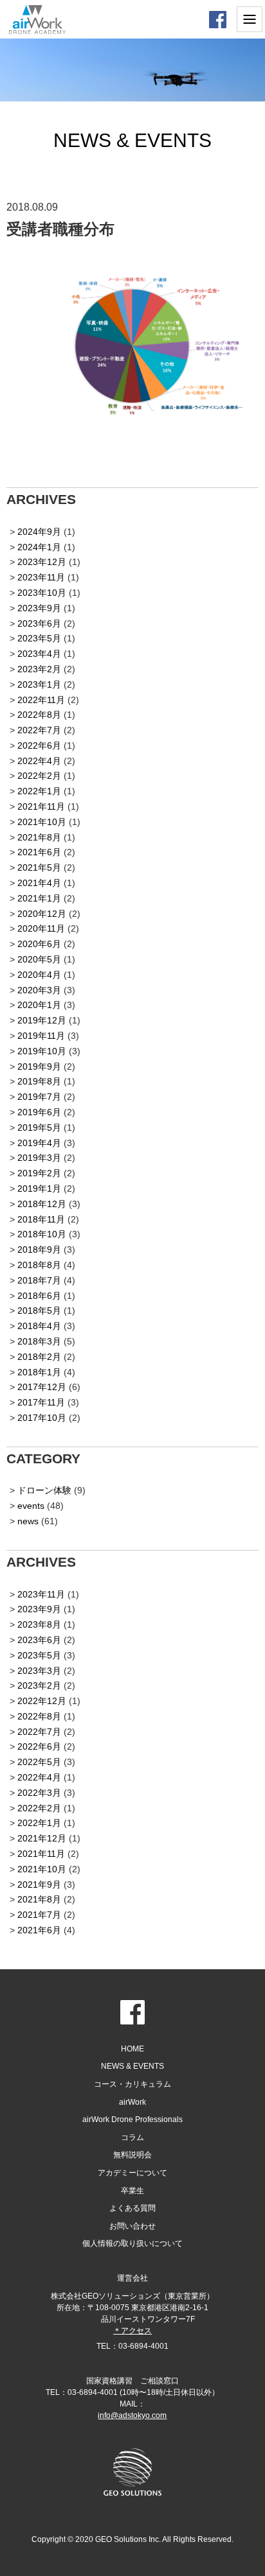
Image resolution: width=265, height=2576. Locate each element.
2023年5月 (39, 638)
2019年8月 (39, 1081)
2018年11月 (41, 1219)
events (31, 1506)
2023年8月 (39, 1624)
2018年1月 (39, 1372)
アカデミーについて (132, 2173)
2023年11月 (41, 577)
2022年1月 (39, 791)
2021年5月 (39, 867)
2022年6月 (39, 745)
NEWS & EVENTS (132, 2066)
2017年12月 (42, 1387)
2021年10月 (42, 822)
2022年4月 (39, 761)
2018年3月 (39, 1341)
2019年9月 (39, 1066)
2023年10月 (42, 593)
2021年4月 (39, 883)
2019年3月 (39, 1158)
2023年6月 (39, 623)
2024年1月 (39, 547)
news (28, 1521)
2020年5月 (39, 959)
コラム (132, 2137)
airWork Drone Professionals (132, 2119)
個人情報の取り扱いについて (132, 2243)
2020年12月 (42, 914)
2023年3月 (39, 1671)
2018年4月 (39, 1326)
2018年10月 (42, 1234)
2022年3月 (39, 1793)
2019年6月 (39, 1112)
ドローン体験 (44, 1490)
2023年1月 (39, 684)
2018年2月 (39, 1357)
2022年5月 (39, 1762)
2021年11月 (41, 806)
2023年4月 (39, 654)
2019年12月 (42, 1020)
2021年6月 (39, 852)
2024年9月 (39, 532)
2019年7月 (39, 1097)
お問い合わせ (132, 2226)
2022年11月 (41, 700)
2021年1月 (39, 898)
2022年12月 (42, 1701)
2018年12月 (42, 1204)
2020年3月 (39, 990)
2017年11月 (41, 1402)
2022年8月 (39, 715)
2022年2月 (39, 776)
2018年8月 (39, 1265)
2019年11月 (41, 1036)
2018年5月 (39, 1310)
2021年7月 (39, 1915)
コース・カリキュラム (132, 2084)
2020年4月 (39, 975)
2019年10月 (42, 1051)
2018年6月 (39, 1296)
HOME (132, 2049)
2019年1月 (39, 1188)
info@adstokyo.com (132, 2415)
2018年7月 (39, 1280)
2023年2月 (39, 669)
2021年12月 (42, 1838)
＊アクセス (132, 2331)
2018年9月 (39, 1249)
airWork (132, 2102)
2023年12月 (42, 562)
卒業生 (132, 2191)
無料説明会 (132, 2155)
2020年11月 (41, 928)
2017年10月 (42, 1418)
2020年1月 (39, 1005)
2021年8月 (39, 837)
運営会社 (132, 2278)
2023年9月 (39, 608)
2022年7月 (39, 730)
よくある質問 (132, 2208)
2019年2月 (39, 1173)
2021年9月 (39, 1884)
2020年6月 (39, 944)
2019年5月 (39, 1127)
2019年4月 (39, 1143)
